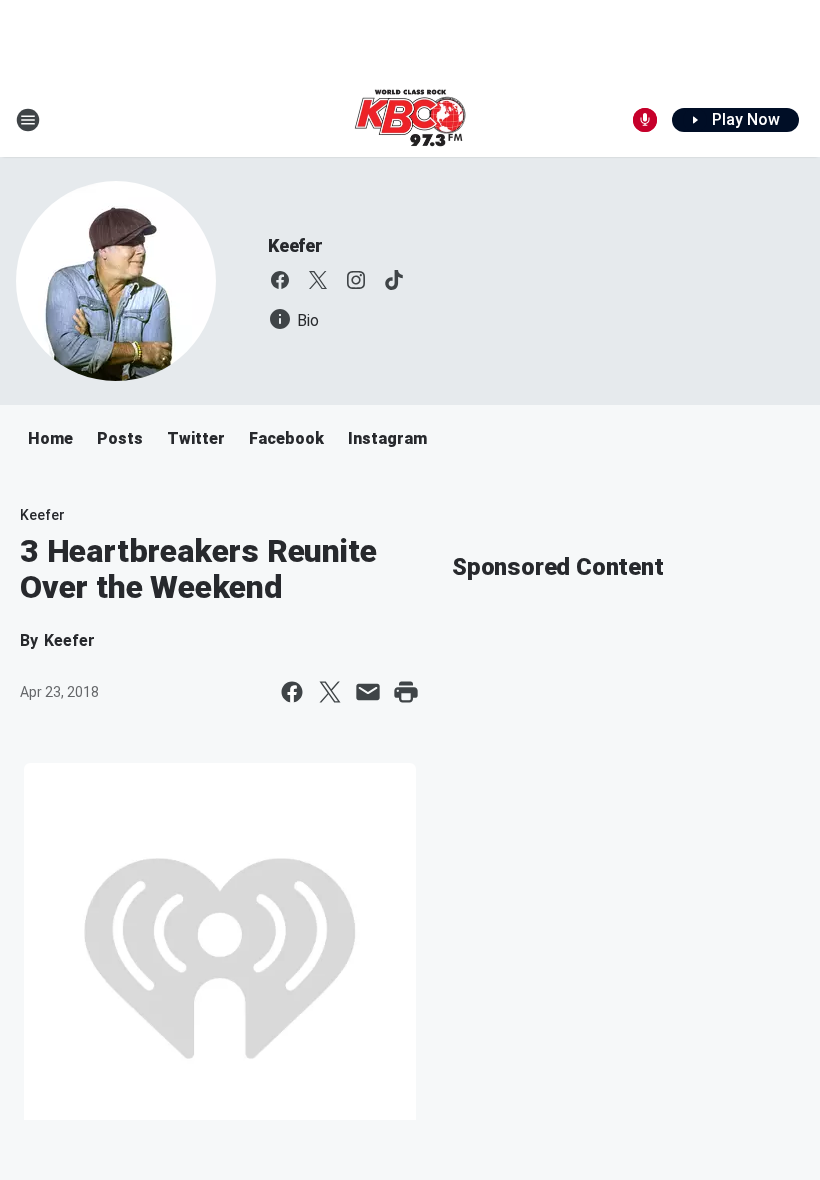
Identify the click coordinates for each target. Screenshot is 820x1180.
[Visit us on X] (318, 280)
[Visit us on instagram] (356, 280)
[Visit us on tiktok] (394, 280)
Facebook (286, 438)
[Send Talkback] (645, 120)
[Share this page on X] (330, 692)
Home (50, 438)
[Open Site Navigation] (28, 120)
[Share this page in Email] (368, 692)
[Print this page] (406, 692)
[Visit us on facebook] (280, 280)
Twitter (196, 438)
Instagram (387, 438)
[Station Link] (410, 120)
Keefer (295, 245)
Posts (120, 438)
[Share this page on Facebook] (292, 692)
